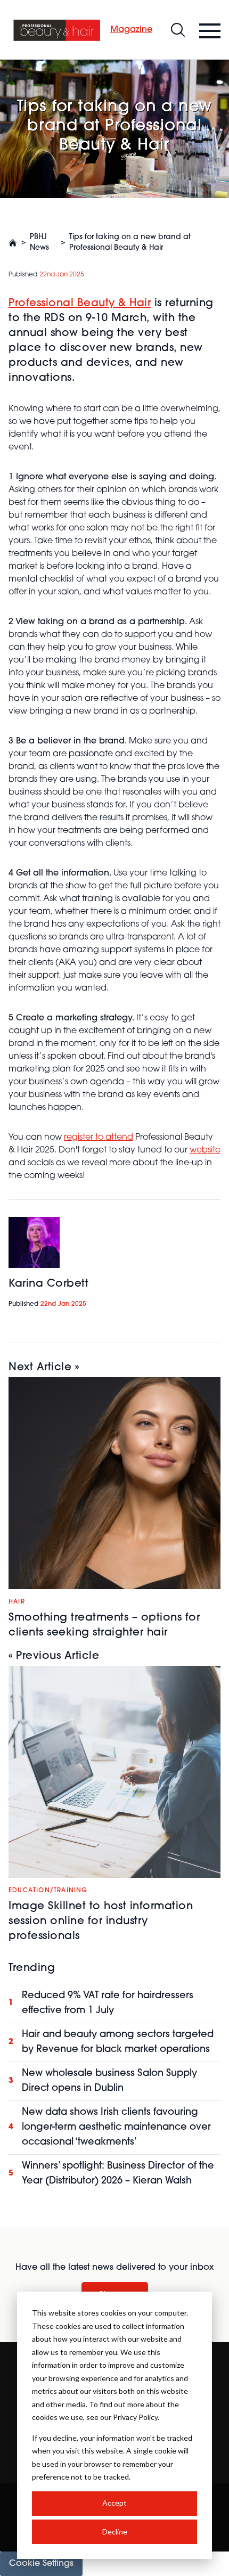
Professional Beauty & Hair (80, 304)
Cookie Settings (41, 2564)
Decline (115, 2532)
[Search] (178, 30)
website (205, 1150)
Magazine (131, 30)
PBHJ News (39, 243)
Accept (114, 2503)
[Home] (57, 30)
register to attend (99, 1138)
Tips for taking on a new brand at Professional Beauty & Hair (130, 243)
